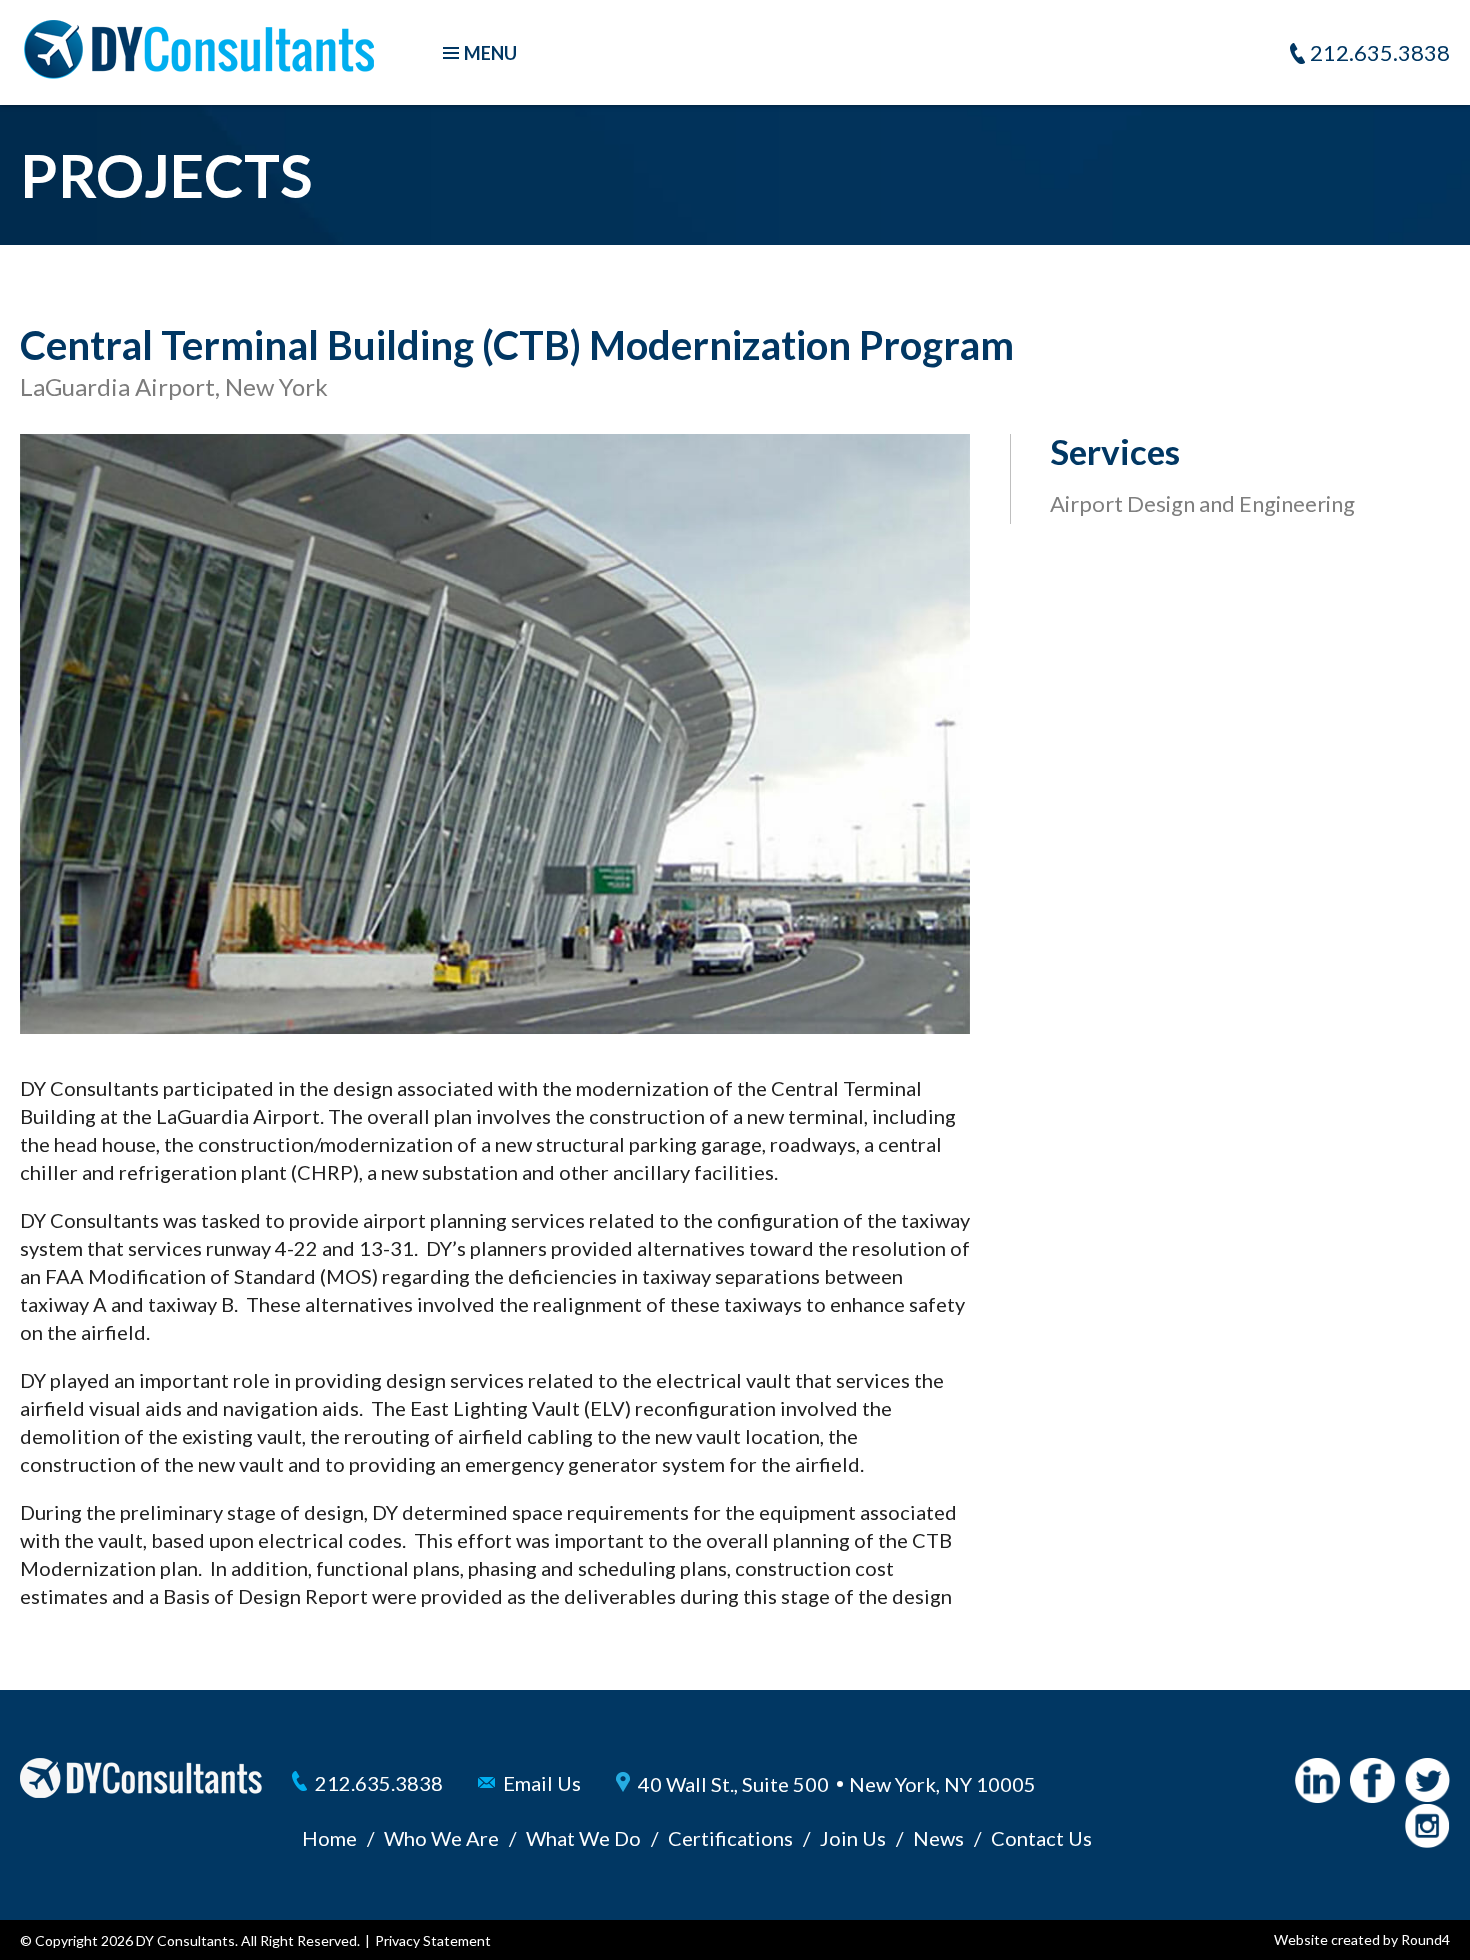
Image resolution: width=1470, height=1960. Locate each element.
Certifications (730, 1838)
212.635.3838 (1380, 52)
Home (329, 1838)
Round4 (1425, 1939)
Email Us (542, 1783)
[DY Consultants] (199, 71)
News (938, 1838)
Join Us (853, 1838)
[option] (495, 734)
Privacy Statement (433, 1940)
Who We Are (441, 1838)
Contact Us (1041, 1838)
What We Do (583, 1838)
